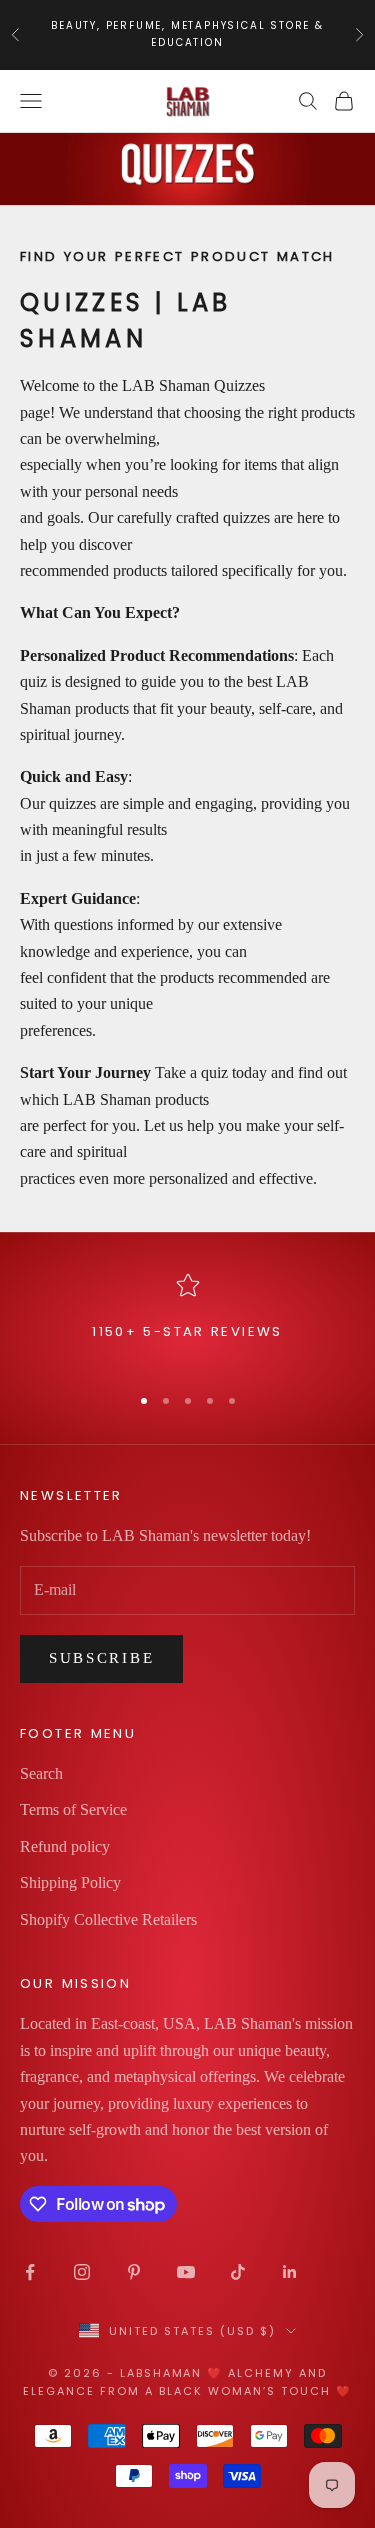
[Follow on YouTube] (186, 2272)
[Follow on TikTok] (238, 2272)
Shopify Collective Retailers (108, 1919)
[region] (187, 1319)
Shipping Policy (70, 1882)
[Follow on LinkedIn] (290, 2272)
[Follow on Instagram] (82, 2272)
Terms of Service (73, 1809)
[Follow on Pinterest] (134, 2272)
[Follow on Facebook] (30, 2272)
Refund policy (65, 1846)
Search (41, 1773)
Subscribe (101, 1658)
